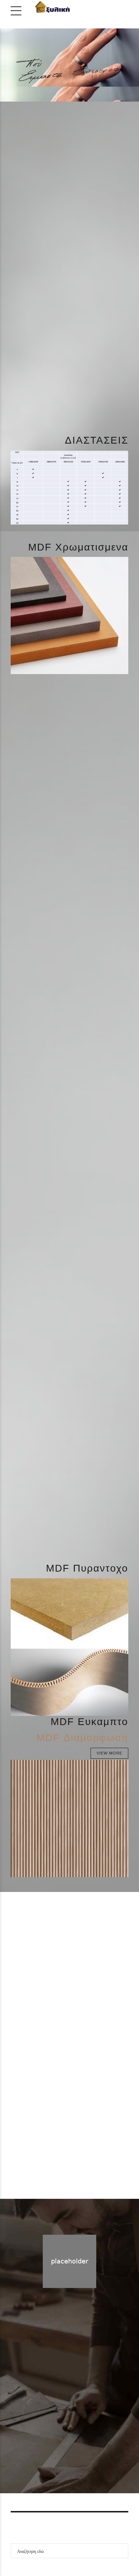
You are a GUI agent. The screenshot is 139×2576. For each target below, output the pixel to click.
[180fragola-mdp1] (69, 905)
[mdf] (69, 186)
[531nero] (69, 759)
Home (55, 2422)
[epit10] (99, 71)
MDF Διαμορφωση (82, 1738)
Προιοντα (81, 2422)
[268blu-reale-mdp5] (69, 1343)
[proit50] (99, 44)
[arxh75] (40, 44)
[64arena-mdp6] (69, 1197)
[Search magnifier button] (121, 2551)
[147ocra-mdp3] (69, 1051)
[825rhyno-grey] (69, 1489)
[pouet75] (40, 71)
